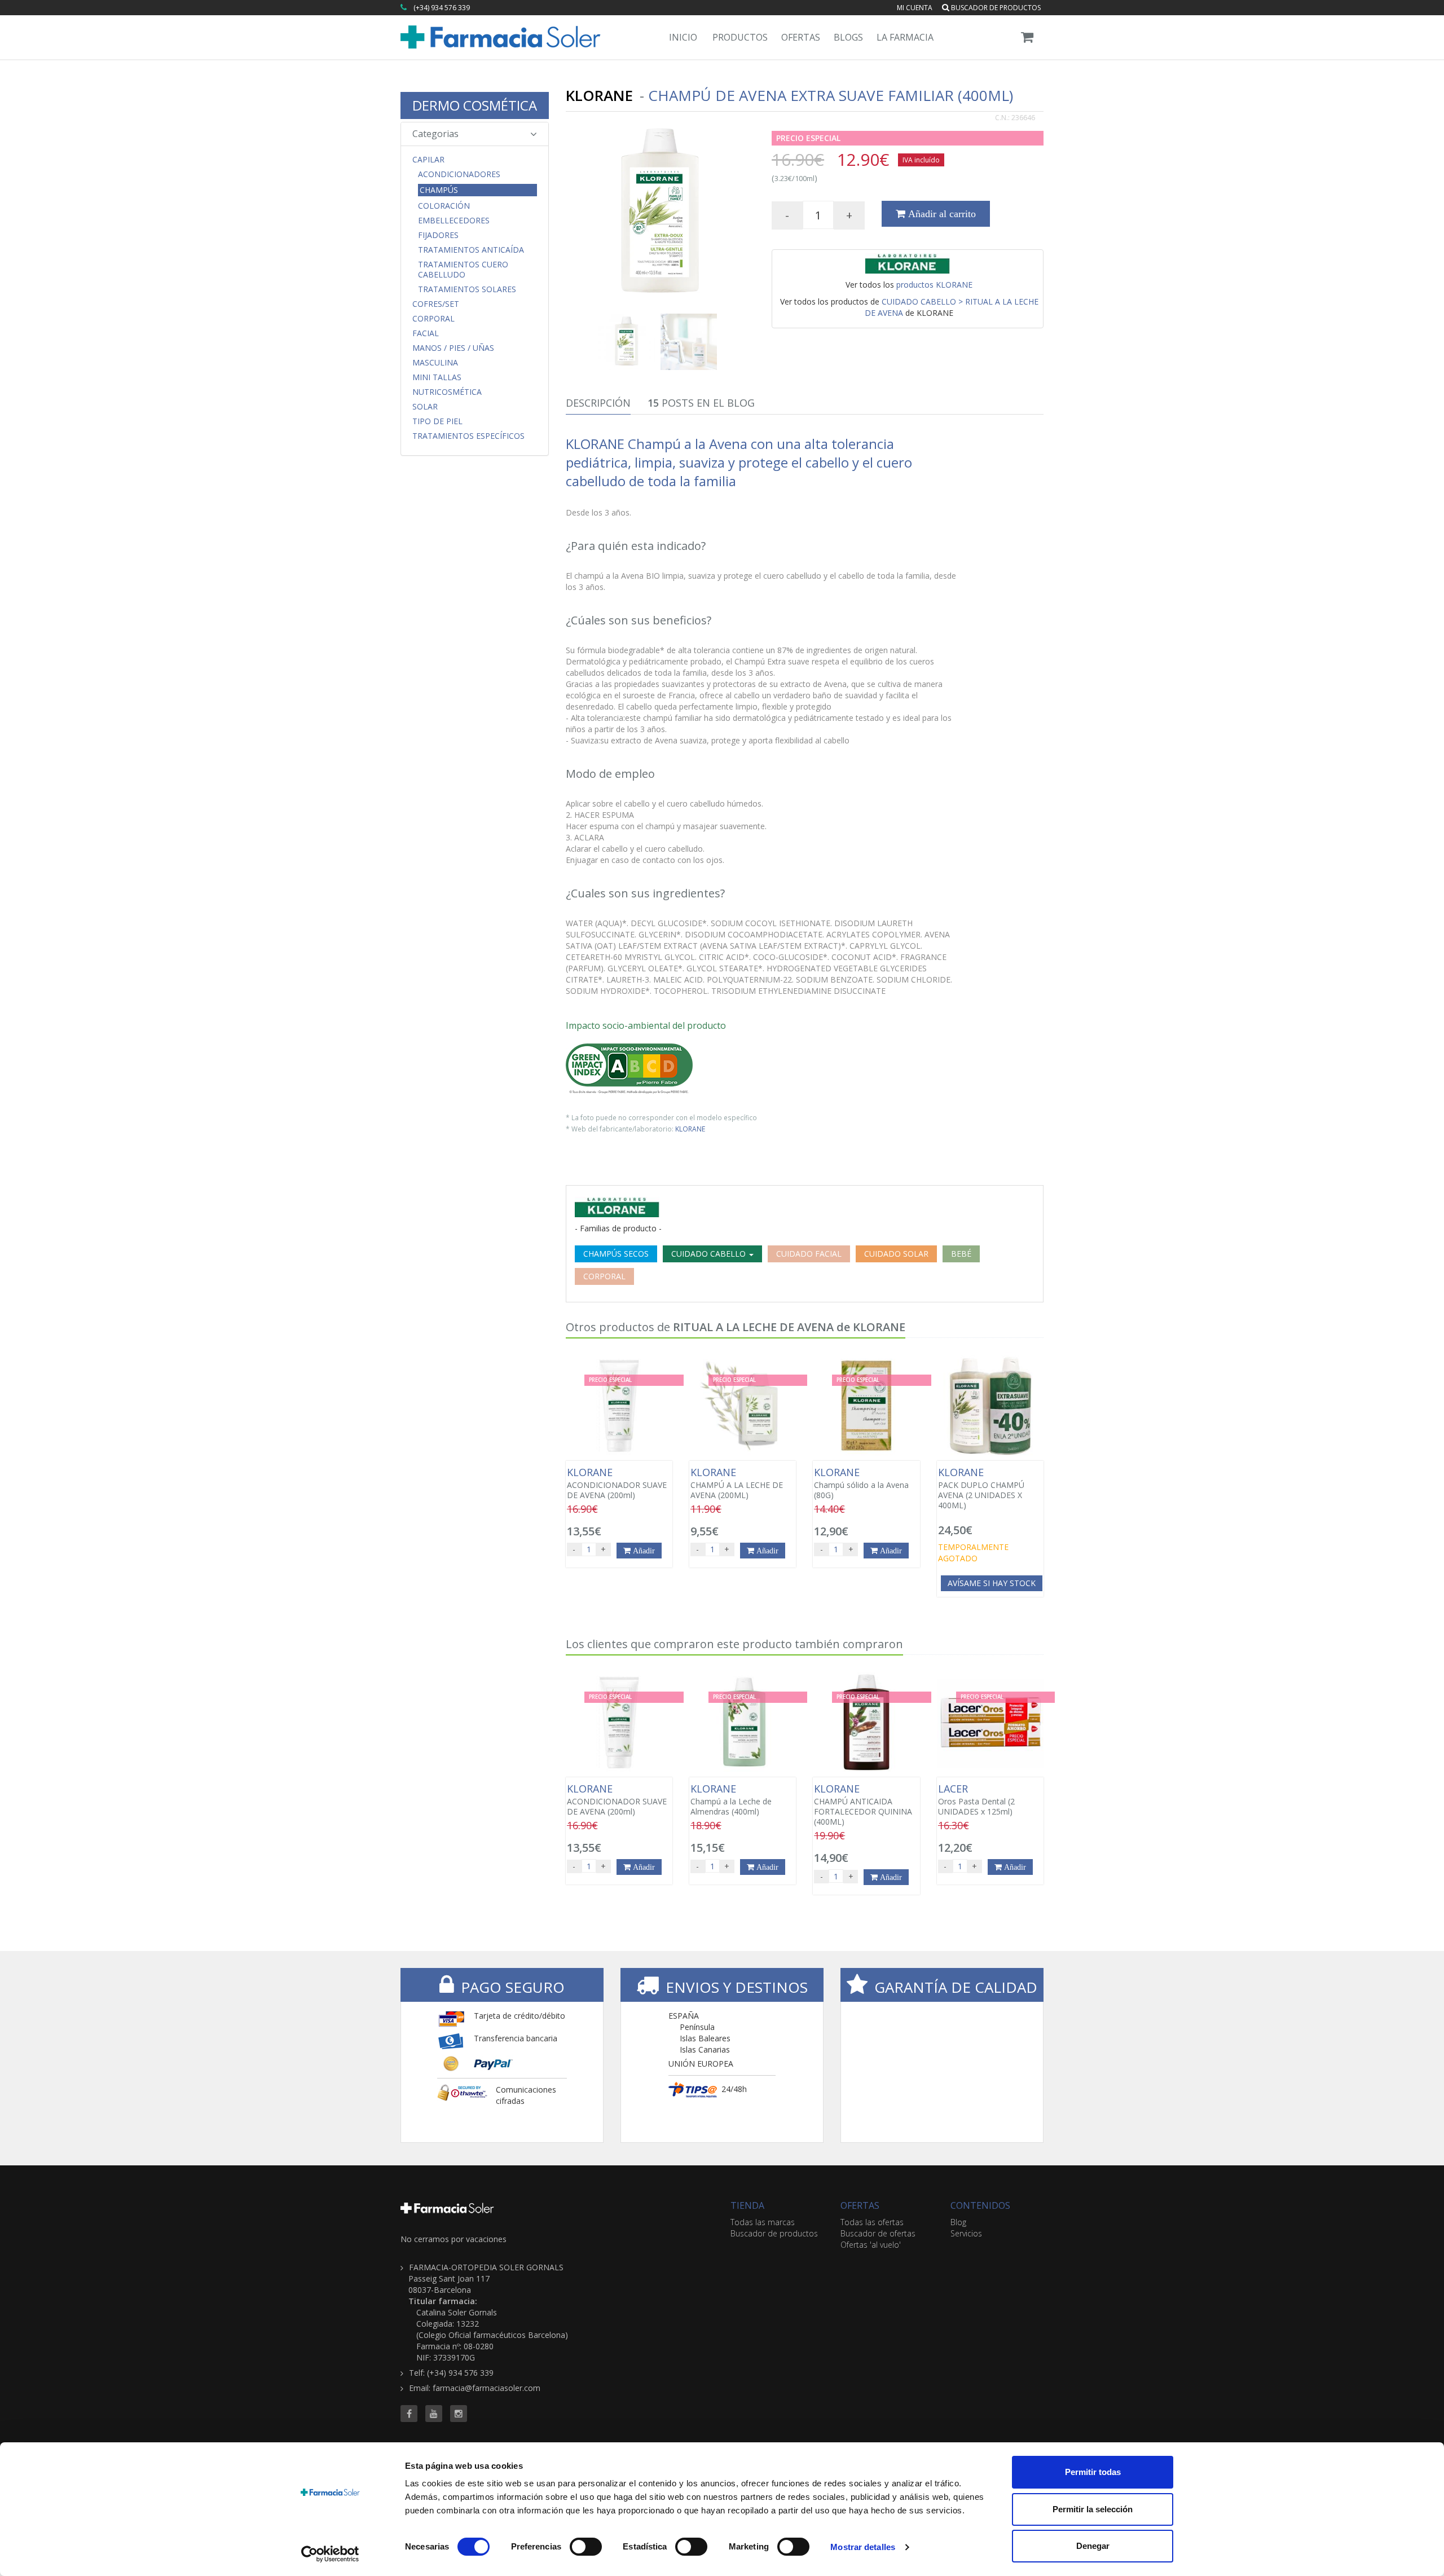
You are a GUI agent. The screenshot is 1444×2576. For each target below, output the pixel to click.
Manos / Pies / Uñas (453, 348)
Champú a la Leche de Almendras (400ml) (731, 1800)
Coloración (444, 206)
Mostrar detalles (863, 2547)
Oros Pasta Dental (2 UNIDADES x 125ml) (976, 1800)
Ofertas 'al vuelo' (871, 2245)
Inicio (683, 37)
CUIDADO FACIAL (809, 1254)
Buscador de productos (995, 8)
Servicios (966, 2233)
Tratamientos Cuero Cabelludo (463, 270)
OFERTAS (860, 2205)
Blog (958, 2222)
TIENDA (747, 2205)
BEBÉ (961, 1254)
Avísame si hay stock (992, 1583)
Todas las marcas (763, 2222)
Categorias (435, 134)
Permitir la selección (1093, 2509)
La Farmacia (905, 37)
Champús (439, 190)
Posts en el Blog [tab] (701, 403)
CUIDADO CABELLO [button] (710, 1254)
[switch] (586, 2547)
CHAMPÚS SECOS (616, 1254)
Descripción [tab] (598, 403)
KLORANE (690, 1129)
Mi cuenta (915, 8)
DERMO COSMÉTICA (475, 105)
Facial (426, 333)
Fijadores (438, 235)
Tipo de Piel (437, 421)
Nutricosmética (447, 392)
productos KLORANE (934, 285)
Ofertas (801, 37)
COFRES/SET (436, 304)
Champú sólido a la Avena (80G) (861, 1483)
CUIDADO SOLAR (896, 1254)
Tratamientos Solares (467, 289)
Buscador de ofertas (878, 2233)
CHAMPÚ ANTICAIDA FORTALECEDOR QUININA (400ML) (863, 1805)
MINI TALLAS (437, 377)
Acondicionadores (459, 174)
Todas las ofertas (872, 2222)
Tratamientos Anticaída (471, 250)
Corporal (433, 319)
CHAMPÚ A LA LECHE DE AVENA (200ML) (737, 1483)
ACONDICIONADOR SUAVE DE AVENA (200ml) (617, 1483)
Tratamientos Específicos (468, 436)
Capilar (428, 160)
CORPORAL (604, 1276)
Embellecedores (454, 221)
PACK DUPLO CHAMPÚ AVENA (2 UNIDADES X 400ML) (981, 1489)
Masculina (435, 363)
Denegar (1093, 2546)
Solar (425, 407)
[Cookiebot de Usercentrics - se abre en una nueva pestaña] (330, 2554)
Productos (740, 37)
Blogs (848, 37)
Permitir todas (1093, 2472)
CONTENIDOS (980, 2205)
